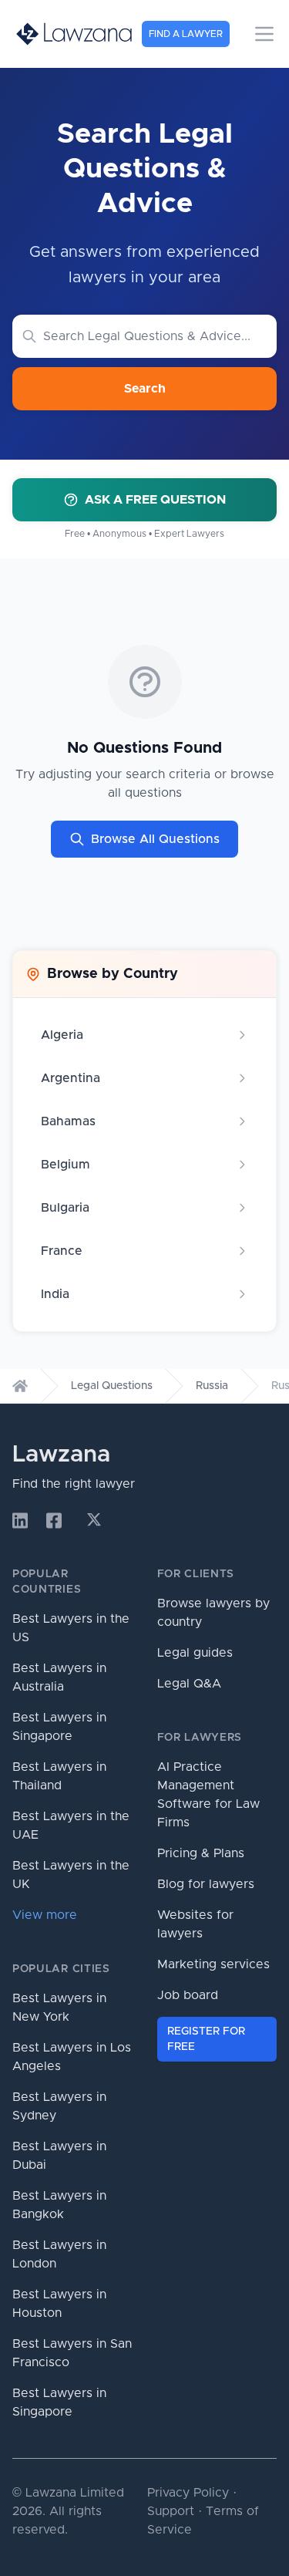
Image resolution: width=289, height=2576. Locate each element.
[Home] (20, 1386)
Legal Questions (112, 1386)
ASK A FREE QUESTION (155, 500)
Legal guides (195, 1653)
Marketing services (213, 1964)
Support (171, 2511)
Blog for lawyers (206, 1884)
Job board (188, 1995)
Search (145, 389)
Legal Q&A (189, 1684)
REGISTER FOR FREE (206, 2039)
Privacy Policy (188, 2493)
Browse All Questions (155, 839)
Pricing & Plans (201, 1853)
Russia (212, 1386)
